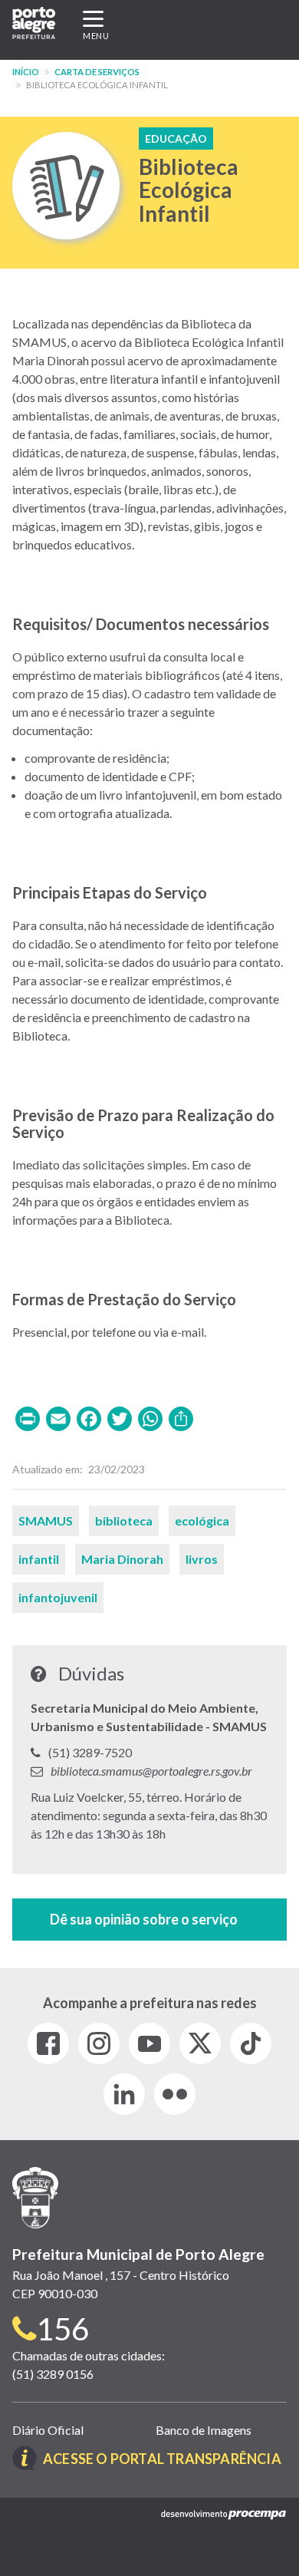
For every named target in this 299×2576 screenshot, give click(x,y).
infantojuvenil (58, 1597)
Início (26, 72)
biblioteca (124, 1521)
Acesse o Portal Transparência (162, 2459)
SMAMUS (46, 1521)
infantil (39, 1559)
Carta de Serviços (97, 72)
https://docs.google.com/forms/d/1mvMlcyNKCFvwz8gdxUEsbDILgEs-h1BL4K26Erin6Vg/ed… (149, 1920)
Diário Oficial (48, 2430)
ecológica (202, 1521)
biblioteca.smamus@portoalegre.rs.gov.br (151, 1771)
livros (202, 1559)
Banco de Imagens (204, 2430)
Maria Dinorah (122, 1559)
